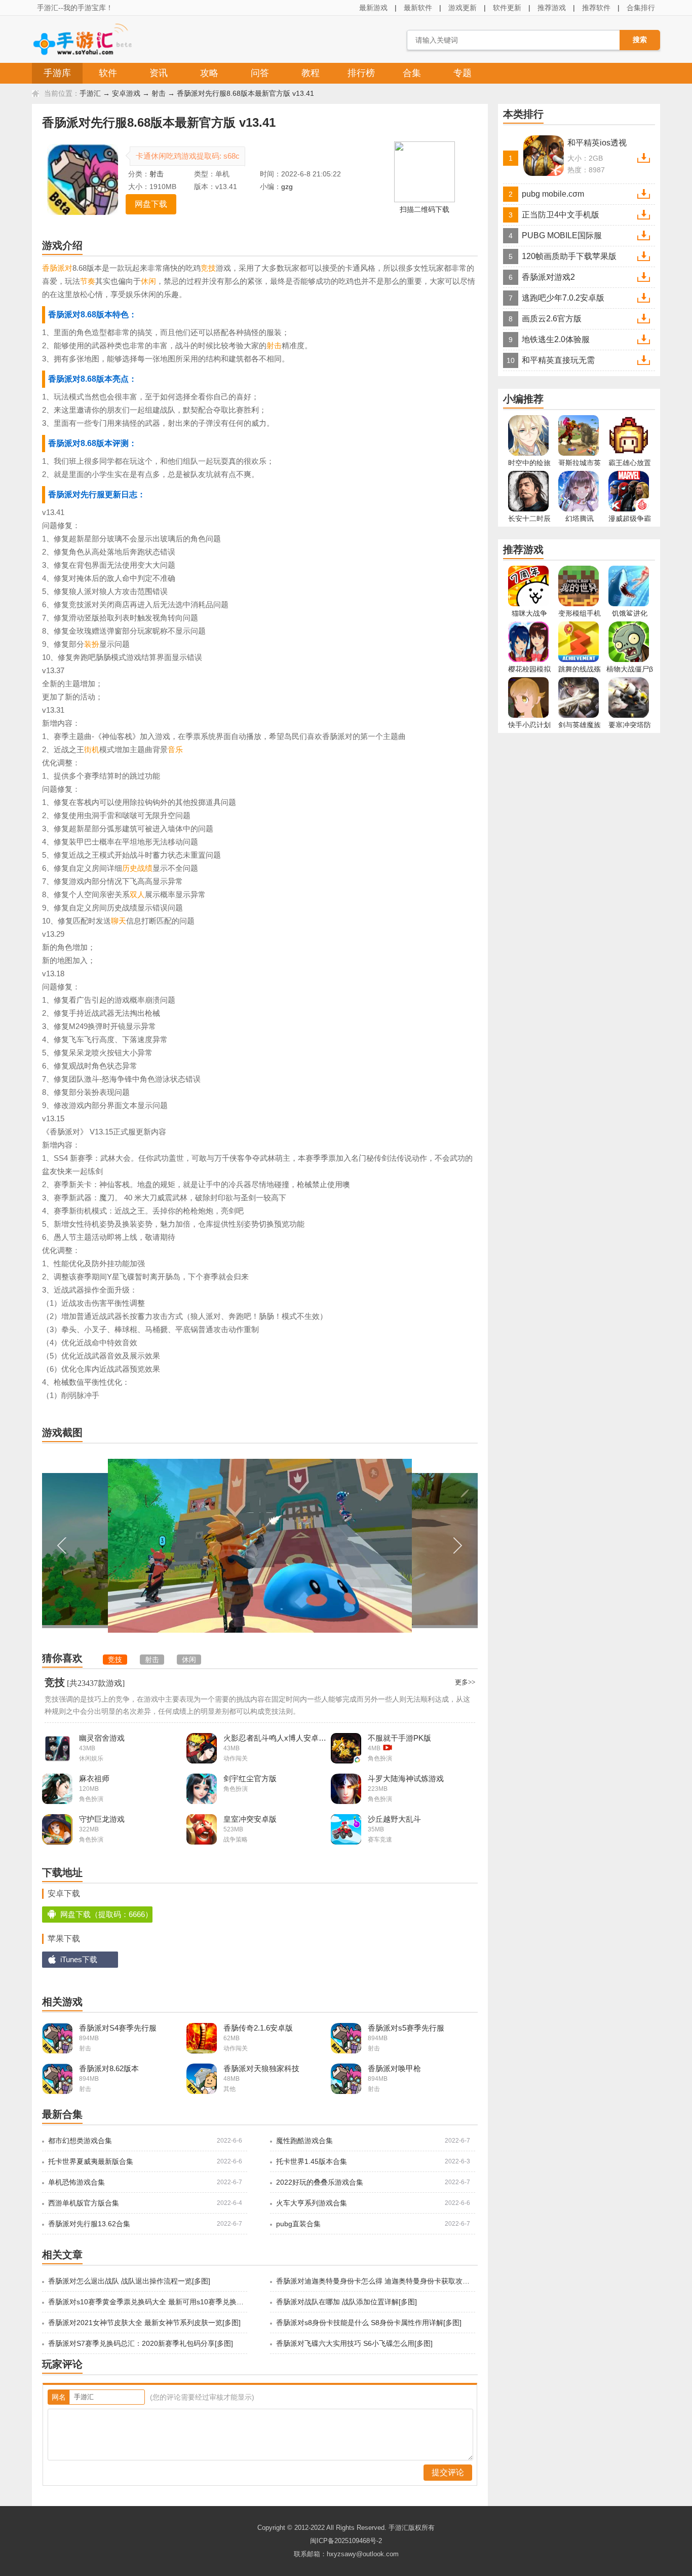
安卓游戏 (126, 93)
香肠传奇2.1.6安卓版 (258, 2028)
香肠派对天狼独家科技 (261, 2068)
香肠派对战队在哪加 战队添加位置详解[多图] (347, 2302)
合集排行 (641, 8)
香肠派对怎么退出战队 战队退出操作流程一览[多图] (129, 2281)
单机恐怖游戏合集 (76, 2182)
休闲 (148, 281)
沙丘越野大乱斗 (394, 1819)
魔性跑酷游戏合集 (304, 2141)
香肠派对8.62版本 (109, 2068)
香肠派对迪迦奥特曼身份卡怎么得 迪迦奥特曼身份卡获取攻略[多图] (375, 2281)
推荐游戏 (552, 8)
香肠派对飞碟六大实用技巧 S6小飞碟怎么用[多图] (354, 2343)
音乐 (175, 749)
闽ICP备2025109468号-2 (346, 2541)
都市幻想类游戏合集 (80, 2141)
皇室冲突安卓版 (250, 1819)
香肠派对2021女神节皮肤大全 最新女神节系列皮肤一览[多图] (144, 2323)
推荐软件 (596, 8)
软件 (108, 73)
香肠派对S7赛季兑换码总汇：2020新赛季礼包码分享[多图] (141, 2343)
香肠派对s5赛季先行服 (406, 2028)
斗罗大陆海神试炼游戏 (406, 1778)
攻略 (209, 73)
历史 (130, 868)
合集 (412, 73)
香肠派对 (57, 268)
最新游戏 (373, 8)
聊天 (119, 921)
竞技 (208, 268)
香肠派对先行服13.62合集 (89, 2224)
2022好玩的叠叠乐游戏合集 (320, 2182)
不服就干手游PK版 (399, 1738)
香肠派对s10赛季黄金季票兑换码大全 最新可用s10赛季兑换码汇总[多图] (147, 2302)
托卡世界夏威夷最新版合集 (91, 2161)
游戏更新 (463, 8)
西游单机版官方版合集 (84, 2203)
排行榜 (361, 73)
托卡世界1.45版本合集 (312, 2161)
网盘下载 (151, 204)
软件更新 (507, 8)
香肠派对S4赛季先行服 (118, 2028)
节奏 (88, 281)
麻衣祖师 (94, 1778)
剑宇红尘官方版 (250, 1778)
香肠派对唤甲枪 (394, 2068)
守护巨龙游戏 (102, 1819)
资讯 (159, 73)
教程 (311, 73)
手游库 (57, 73)
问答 (260, 73)
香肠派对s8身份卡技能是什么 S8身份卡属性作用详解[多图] (369, 2323)
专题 (463, 73)
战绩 (145, 868)
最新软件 (418, 8)
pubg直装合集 (298, 2224)
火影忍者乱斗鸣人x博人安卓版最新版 (277, 1738)
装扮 (92, 644)
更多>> (465, 1682)
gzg (287, 187)
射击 (159, 93)
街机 (92, 749)
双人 (137, 894)
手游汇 (90, 93)
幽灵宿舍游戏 (102, 1738)
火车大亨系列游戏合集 (312, 2203)
